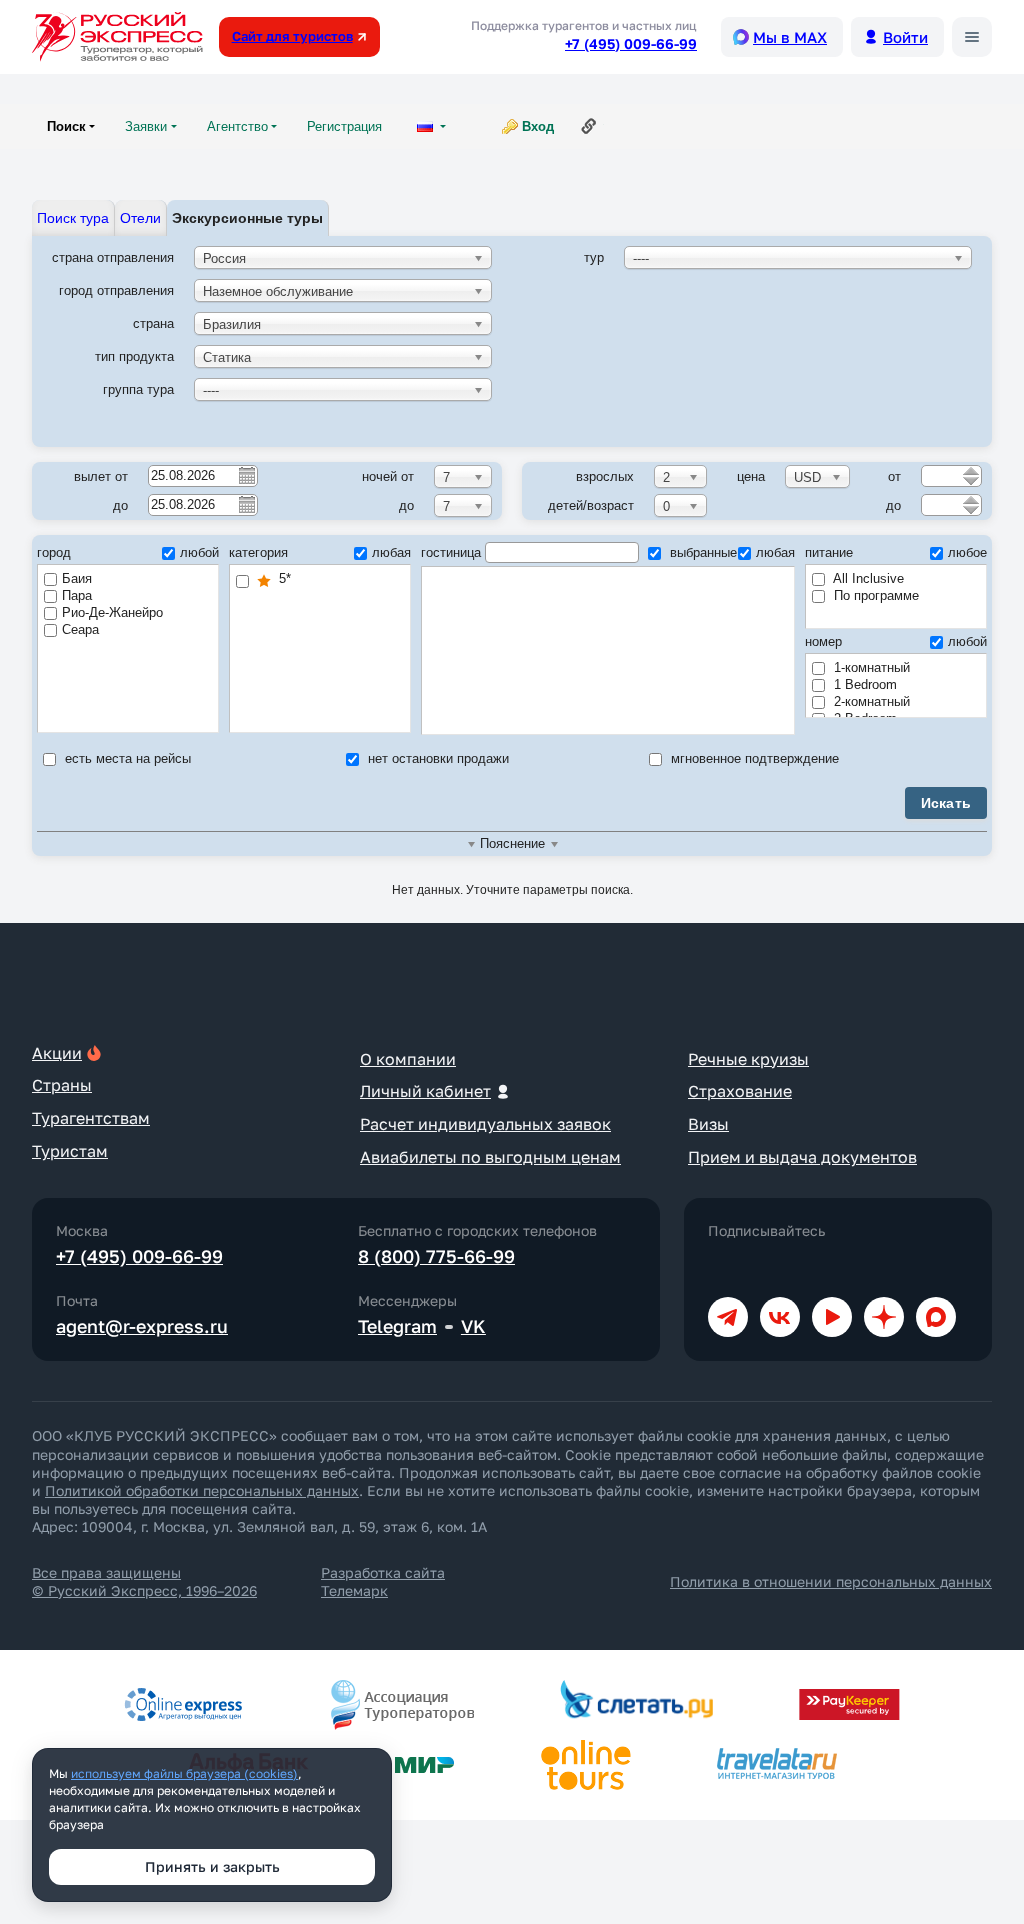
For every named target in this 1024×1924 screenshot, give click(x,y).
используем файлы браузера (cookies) (184, 1773)
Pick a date (246, 475)
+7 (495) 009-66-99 (631, 43)
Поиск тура (73, 218)
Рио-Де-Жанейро (112, 612)
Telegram (397, 1326)
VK (473, 1326)
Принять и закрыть (212, 1866)
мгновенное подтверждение (753, 758)
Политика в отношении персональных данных (831, 1581)
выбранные (701, 552)
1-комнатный (870, 667)
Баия (77, 578)
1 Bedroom (863, 684)
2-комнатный (870, 701)
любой (199, 552)
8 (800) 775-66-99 (436, 1256)
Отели (140, 218)
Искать (946, 803)
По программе (874, 595)
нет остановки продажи (436, 758)
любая (391, 552)
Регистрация (344, 126)
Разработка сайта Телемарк (383, 1581)
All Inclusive (867, 578)
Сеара (80, 629)
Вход (538, 126)
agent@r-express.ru (142, 1326)
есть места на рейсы (126, 758)
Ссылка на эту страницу (589, 126)
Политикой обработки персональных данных (202, 1490)
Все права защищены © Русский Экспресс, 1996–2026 (144, 1581)
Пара (77, 595)
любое (967, 552)
